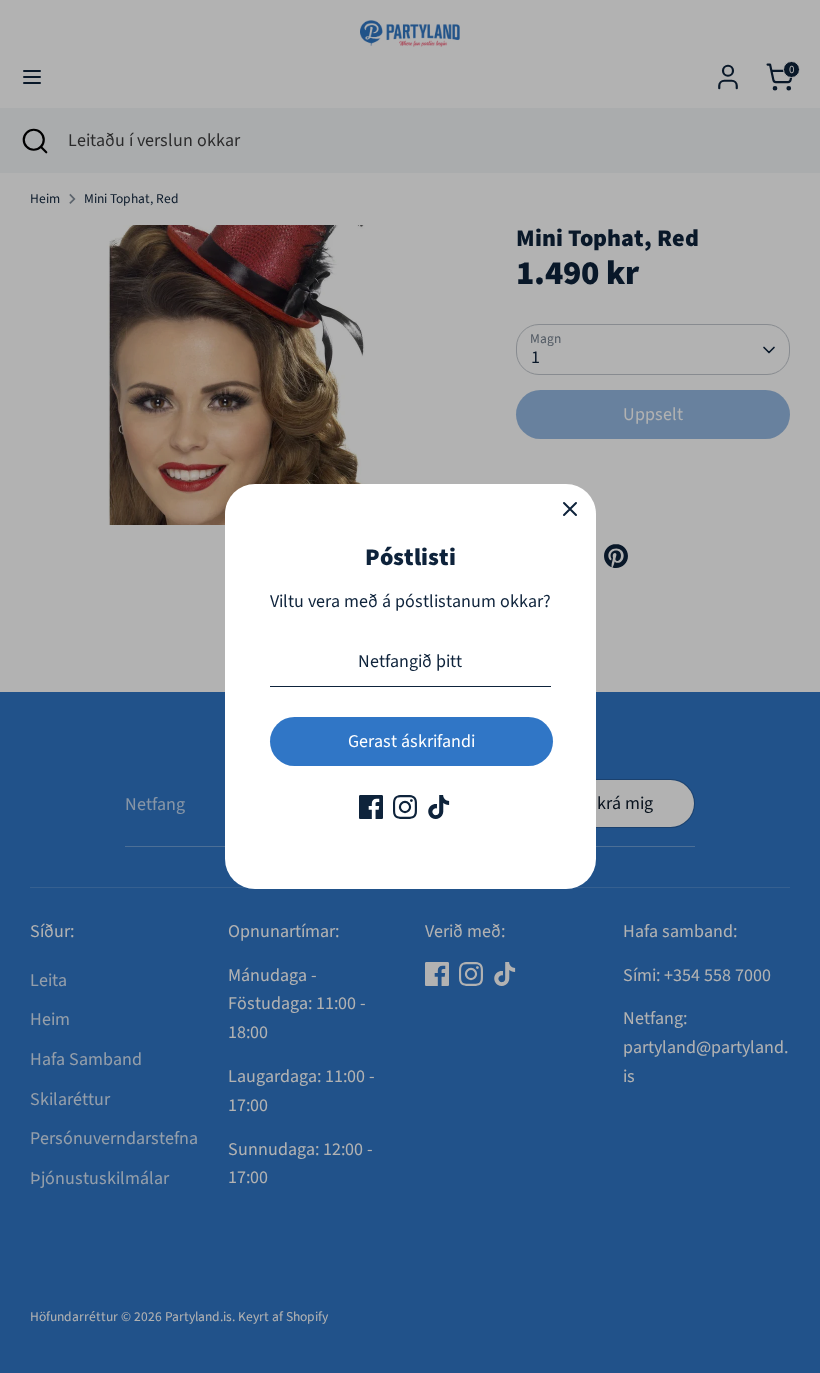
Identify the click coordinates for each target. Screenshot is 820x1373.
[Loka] (570, 510)
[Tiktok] (439, 807)
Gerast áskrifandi (411, 741)
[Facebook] (371, 807)
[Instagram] (405, 807)
